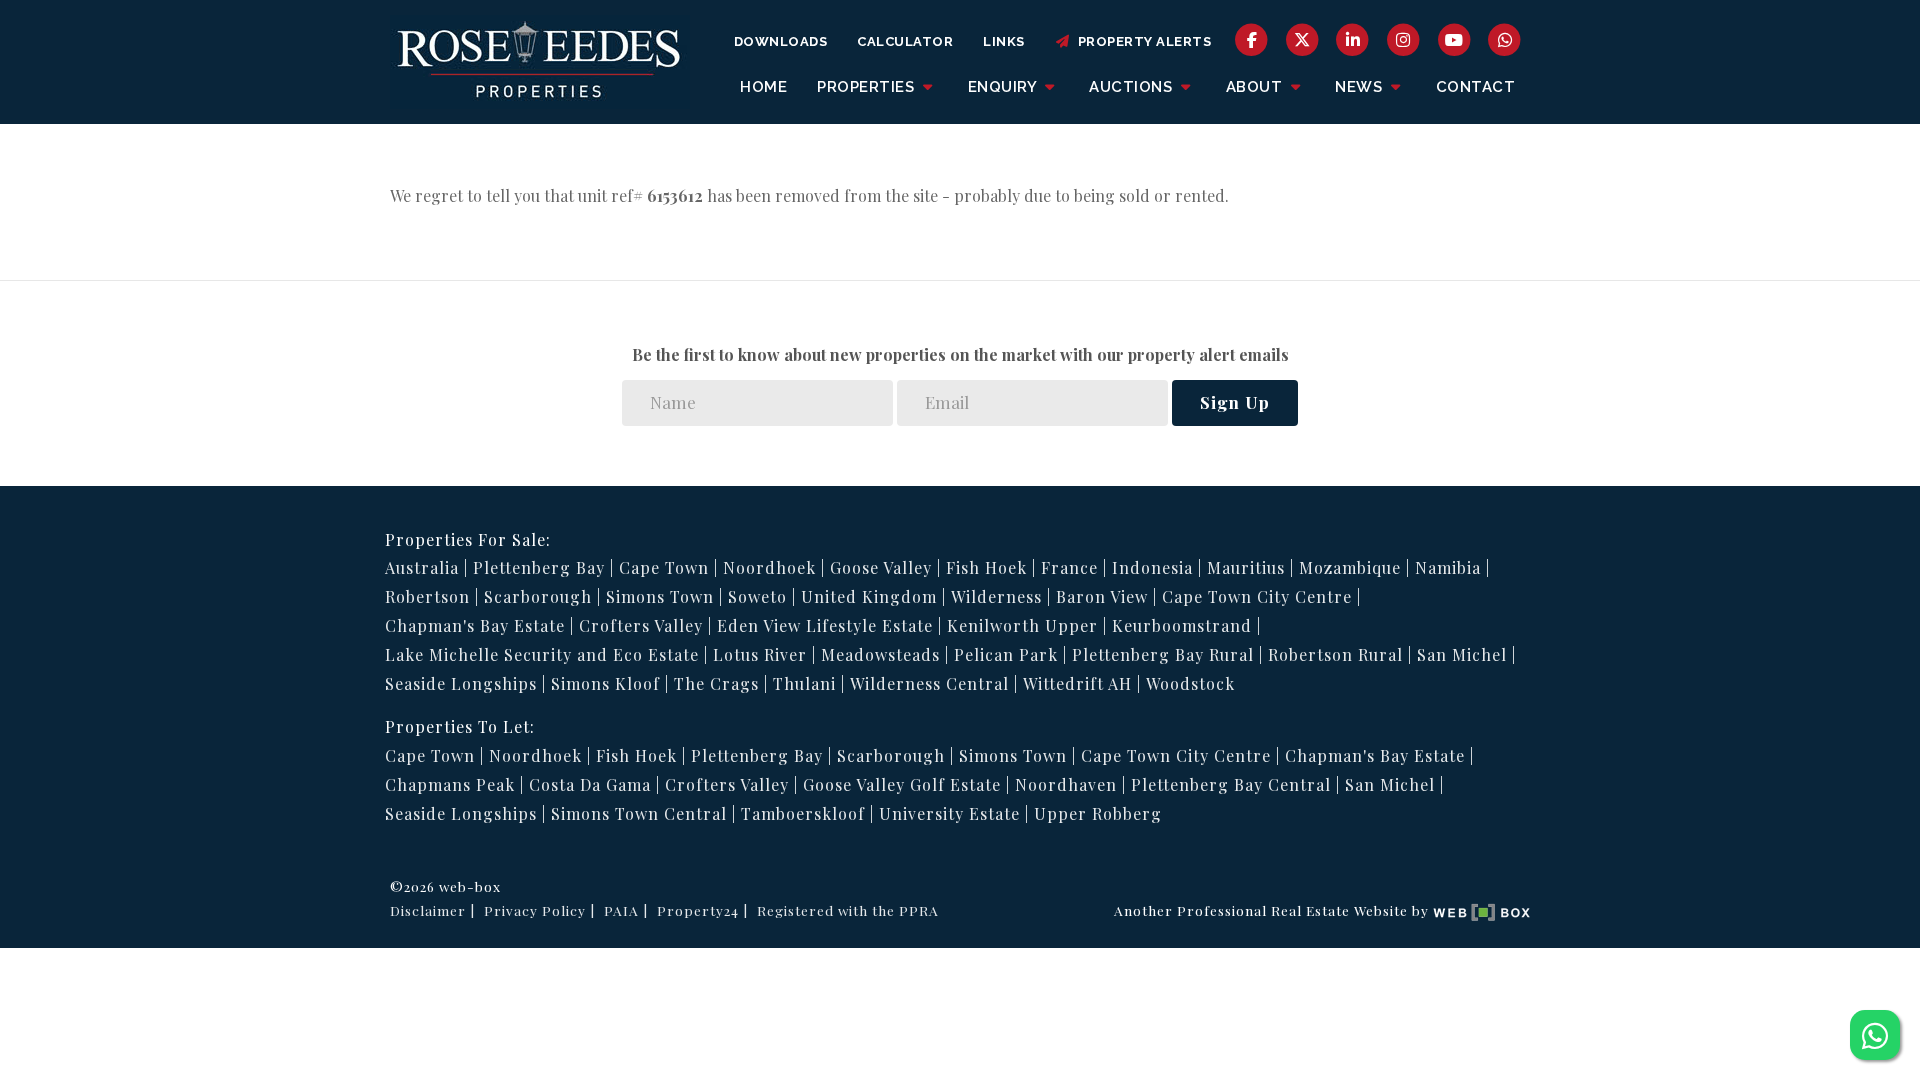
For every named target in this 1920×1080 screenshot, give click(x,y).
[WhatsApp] (1504, 38)
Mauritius (1246, 567)
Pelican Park (1006, 654)
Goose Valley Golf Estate (902, 784)
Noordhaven (1066, 784)
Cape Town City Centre (1257, 596)
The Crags (716, 683)
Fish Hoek (986, 567)
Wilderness (996, 596)
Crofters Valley (641, 625)
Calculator (905, 41)
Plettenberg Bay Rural (1163, 654)
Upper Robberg (1098, 813)
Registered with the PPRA (848, 910)
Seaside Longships (461, 683)
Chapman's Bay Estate (475, 625)
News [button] (1361, 87)
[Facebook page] (1251, 38)
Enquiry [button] (1004, 87)
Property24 (698, 910)
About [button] (1256, 87)
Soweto (757, 596)
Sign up (1235, 402)
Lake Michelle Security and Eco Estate (542, 654)
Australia (422, 567)
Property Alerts (1141, 41)
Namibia (1448, 567)
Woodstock (1190, 683)
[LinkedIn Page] (1353, 38)
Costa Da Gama (590, 784)
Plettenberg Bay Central (1231, 784)
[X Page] (1302, 38)
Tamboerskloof (803, 813)
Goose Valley (881, 567)
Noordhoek (769, 567)
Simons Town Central (639, 813)
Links (1004, 41)
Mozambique (1350, 567)
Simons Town (660, 596)
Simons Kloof (605, 683)
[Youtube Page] (1454, 38)
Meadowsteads (880, 654)
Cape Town (664, 567)
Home (763, 87)
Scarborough (538, 596)
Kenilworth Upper (1022, 625)
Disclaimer (428, 910)
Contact (1476, 87)
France (1069, 567)
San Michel (1462, 654)
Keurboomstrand (1182, 625)
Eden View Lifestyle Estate (825, 625)
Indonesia (1152, 567)
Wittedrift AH (1077, 683)
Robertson (427, 596)
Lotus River (760, 654)
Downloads (781, 41)
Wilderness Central (929, 683)
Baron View (1102, 596)
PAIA (621, 910)
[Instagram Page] (1403, 38)
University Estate (949, 813)
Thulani (804, 683)
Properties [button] (868, 87)
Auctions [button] (1133, 87)
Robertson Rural (1335, 654)
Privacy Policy (535, 910)
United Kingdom (869, 596)
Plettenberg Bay (539, 567)
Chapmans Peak (450, 784)
